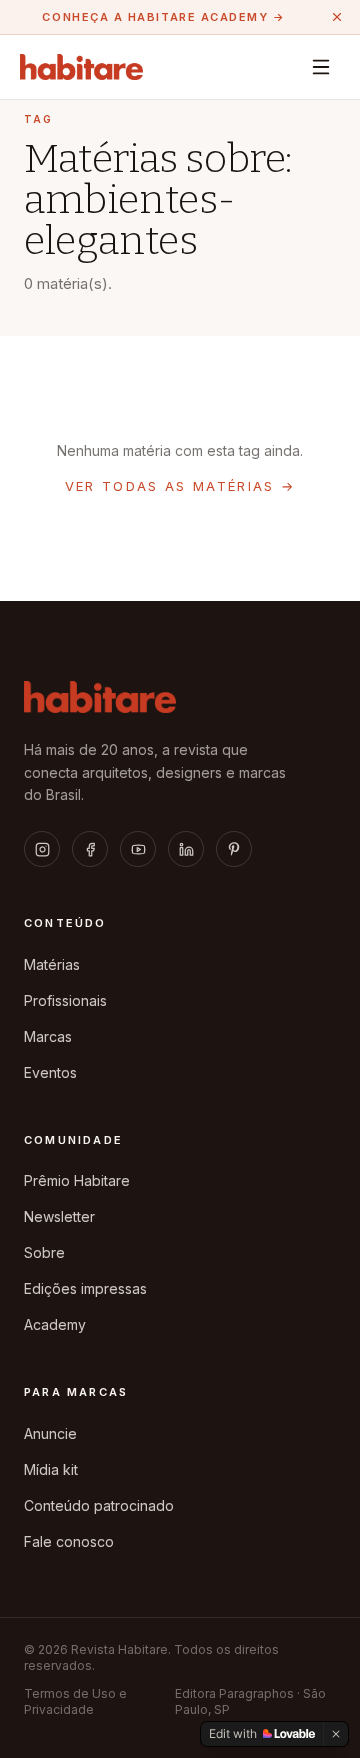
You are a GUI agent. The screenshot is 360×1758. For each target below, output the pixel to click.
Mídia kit (51, 1469)
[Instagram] (42, 849)
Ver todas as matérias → (180, 486)
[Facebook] (90, 849)
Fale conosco (69, 1541)
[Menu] (321, 67)
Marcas (48, 1036)
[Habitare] (81, 67)
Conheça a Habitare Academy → (163, 17)
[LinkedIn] (186, 849)
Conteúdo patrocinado (99, 1505)
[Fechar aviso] (337, 17)
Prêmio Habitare (77, 1180)
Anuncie (50, 1433)
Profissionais (65, 1000)
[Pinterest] (234, 849)
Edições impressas (85, 1288)
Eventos (50, 1072)
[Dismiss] (336, 1734)
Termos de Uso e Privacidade (75, 1701)
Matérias (52, 964)
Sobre (44, 1252)
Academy (55, 1324)
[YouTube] (138, 849)
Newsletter (59, 1216)
